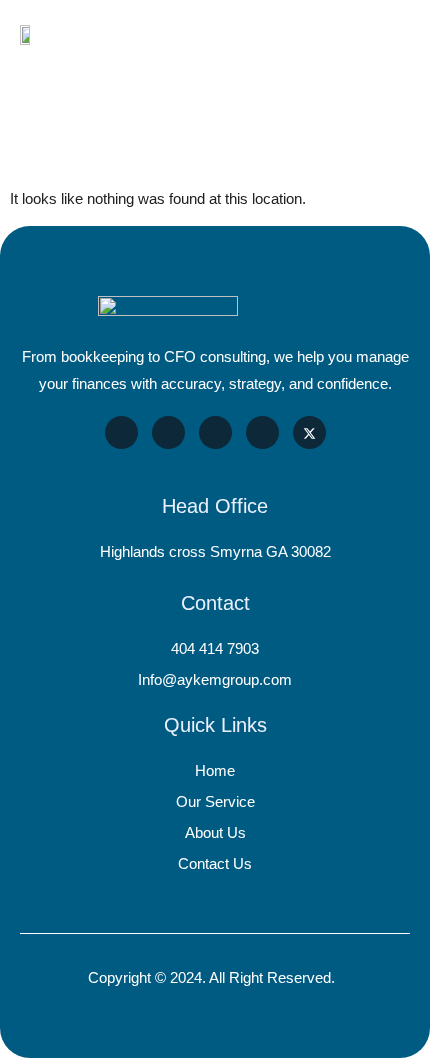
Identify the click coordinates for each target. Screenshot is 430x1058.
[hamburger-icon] (387, 34)
